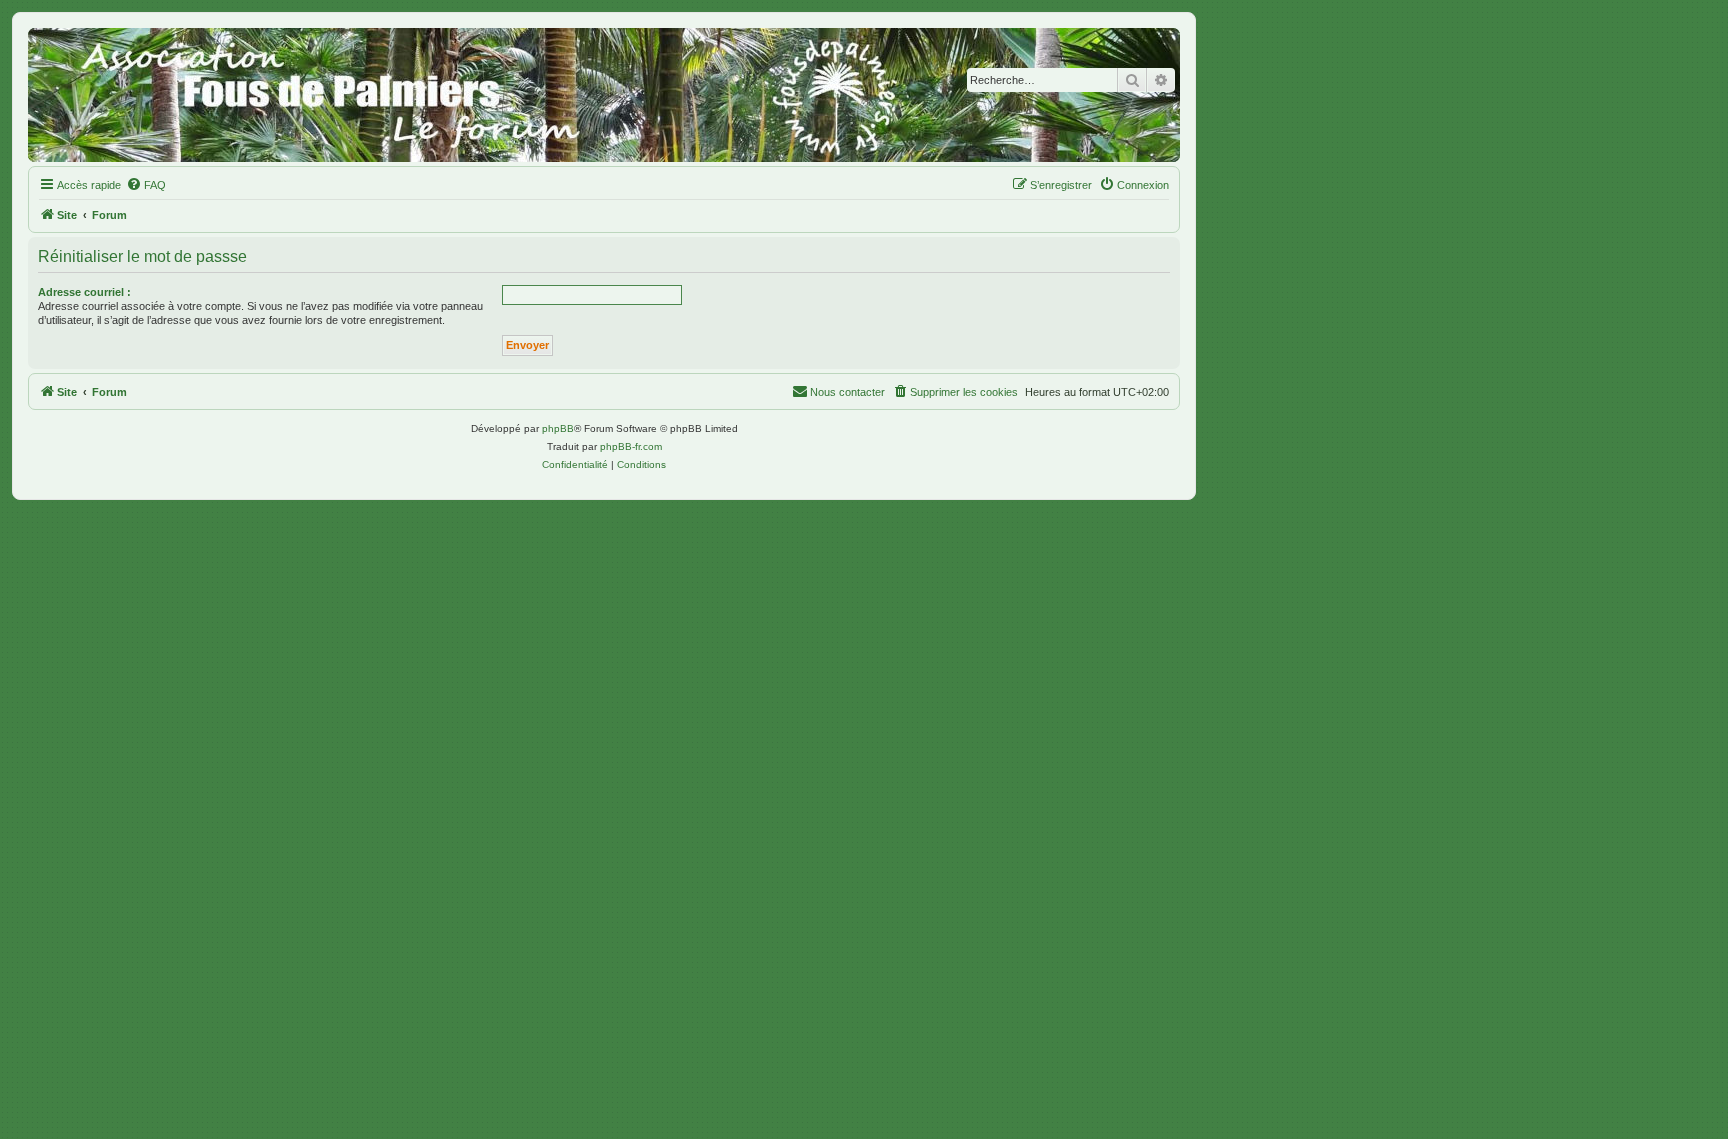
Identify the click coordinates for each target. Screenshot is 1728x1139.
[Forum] (604, 95)
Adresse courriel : (84, 292)
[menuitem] (146, 185)
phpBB (558, 428)
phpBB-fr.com (631, 446)
